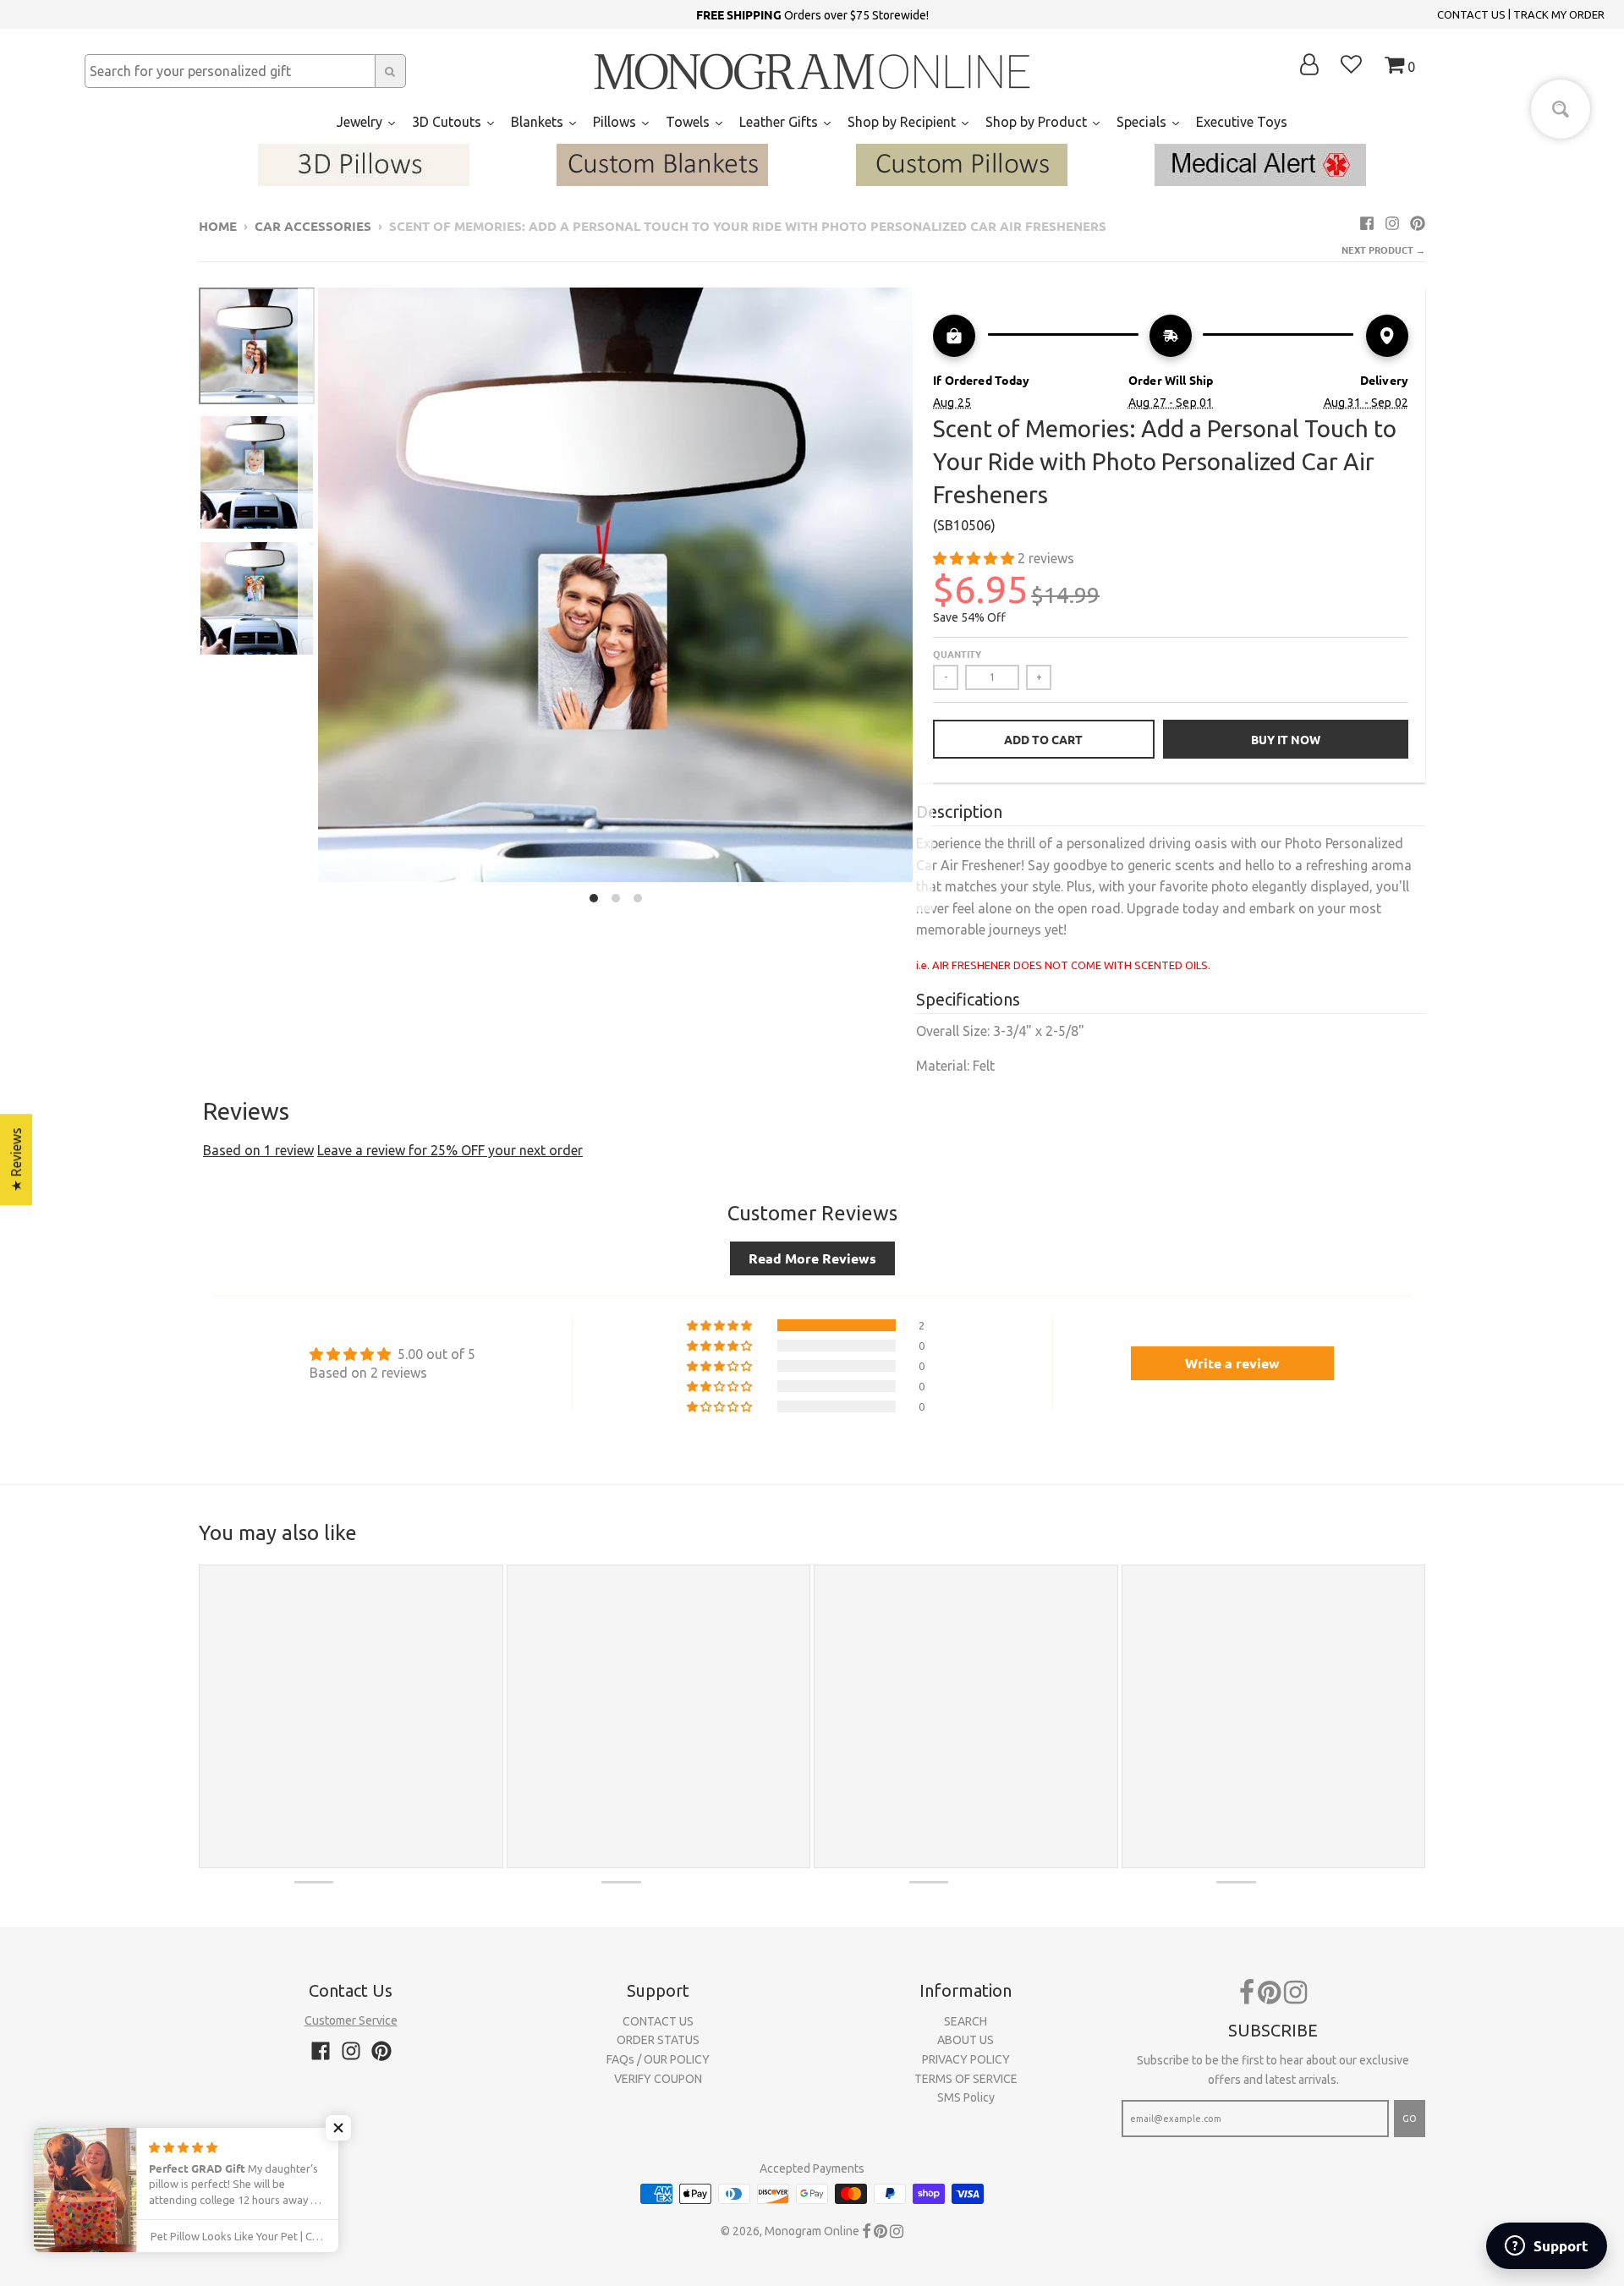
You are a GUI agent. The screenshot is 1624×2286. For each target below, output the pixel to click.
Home (218, 226)
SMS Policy (966, 2097)
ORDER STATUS (658, 2040)
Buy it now (1286, 739)
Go (1410, 2119)
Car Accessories (313, 226)
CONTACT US (1471, 14)
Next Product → (1383, 249)
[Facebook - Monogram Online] (1367, 223)
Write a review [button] (1232, 1363)
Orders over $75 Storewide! (812, 14)
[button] (975, 558)
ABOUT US (966, 2040)
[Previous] (308, 600)
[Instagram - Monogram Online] (1392, 223)
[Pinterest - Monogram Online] (1418, 223)
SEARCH (966, 2021)
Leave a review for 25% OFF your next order (450, 1150)
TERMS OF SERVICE (966, 2079)
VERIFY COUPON (658, 2079)
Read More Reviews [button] (812, 1258)
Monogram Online (812, 2231)
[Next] (923, 600)
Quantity (957, 654)
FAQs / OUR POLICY (658, 2059)
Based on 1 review (258, 1150)
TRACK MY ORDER (1559, 14)
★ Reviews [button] (16, 1159)
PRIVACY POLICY (966, 2059)
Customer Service (351, 2020)
